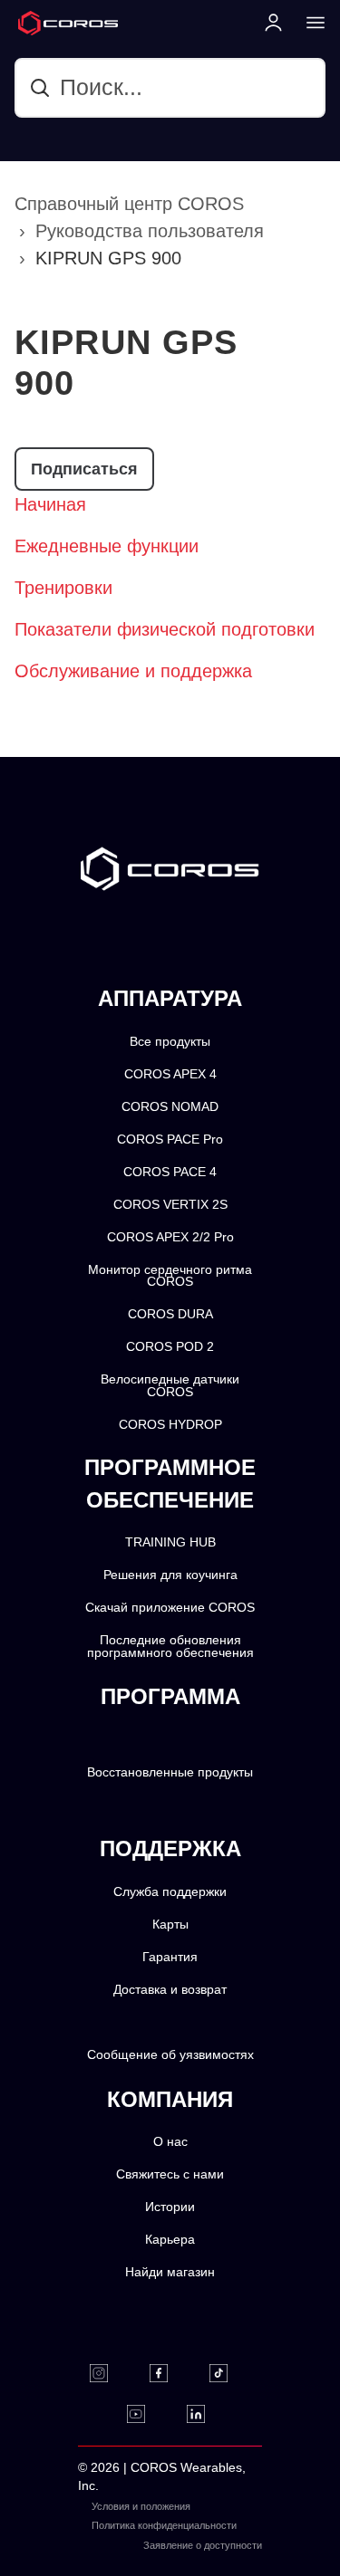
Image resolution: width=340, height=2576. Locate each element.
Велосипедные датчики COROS (170, 1386)
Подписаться (84, 469)
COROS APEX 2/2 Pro (170, 1237)
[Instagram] (110, 2373)
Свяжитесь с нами (170, 2174)
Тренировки (63, 588)
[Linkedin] (207, 2414)
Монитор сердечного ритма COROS (170, 1276)
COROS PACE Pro (170, 1140)
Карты (170, 1925)
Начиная (50, 504)
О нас (170, 2142)
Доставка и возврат (170, 1990)
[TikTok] (230, 2373)
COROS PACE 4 (170, 1172)
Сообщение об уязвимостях (170, 2055)
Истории (170, 2207)
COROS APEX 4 (170, 1074)
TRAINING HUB (170, 1542)
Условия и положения (141, 2506)
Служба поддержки (170, 1892)
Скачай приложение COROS (170, 1608)
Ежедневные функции (107, 546)
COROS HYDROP (170, 1425)
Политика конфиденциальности (164, 2525)
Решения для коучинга (170, 1575)
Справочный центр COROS (129, 204)
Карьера (170, 2240)
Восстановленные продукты (170, 1772)
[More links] (310, 22)
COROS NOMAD (170, 1107)
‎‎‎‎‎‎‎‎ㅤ (257, 2526)
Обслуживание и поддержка (133, 671)
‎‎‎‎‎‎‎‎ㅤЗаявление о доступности (203, 2545)
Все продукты (170, 1042)
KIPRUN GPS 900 (108, 258)
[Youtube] (147, 2414)
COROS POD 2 (170, 1347)
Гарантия (170, 1957)
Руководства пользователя (150, 231)
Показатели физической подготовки (165, 629)
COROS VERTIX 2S (170, 1205)
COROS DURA (170, 1314)
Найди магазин (170, 2272)
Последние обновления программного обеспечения (170, 1647)
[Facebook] (170, 2373)
